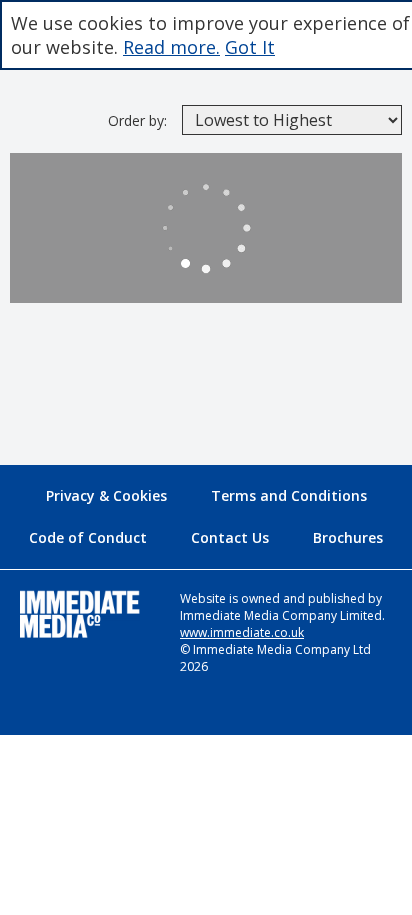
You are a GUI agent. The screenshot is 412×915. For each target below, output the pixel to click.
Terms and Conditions (289, 495)
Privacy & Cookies (106, 495)
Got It (250, 47)
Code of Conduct (88, 537)
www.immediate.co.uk (242, 632)
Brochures (348, 537)
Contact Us (230, 537)
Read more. (171, 47)
